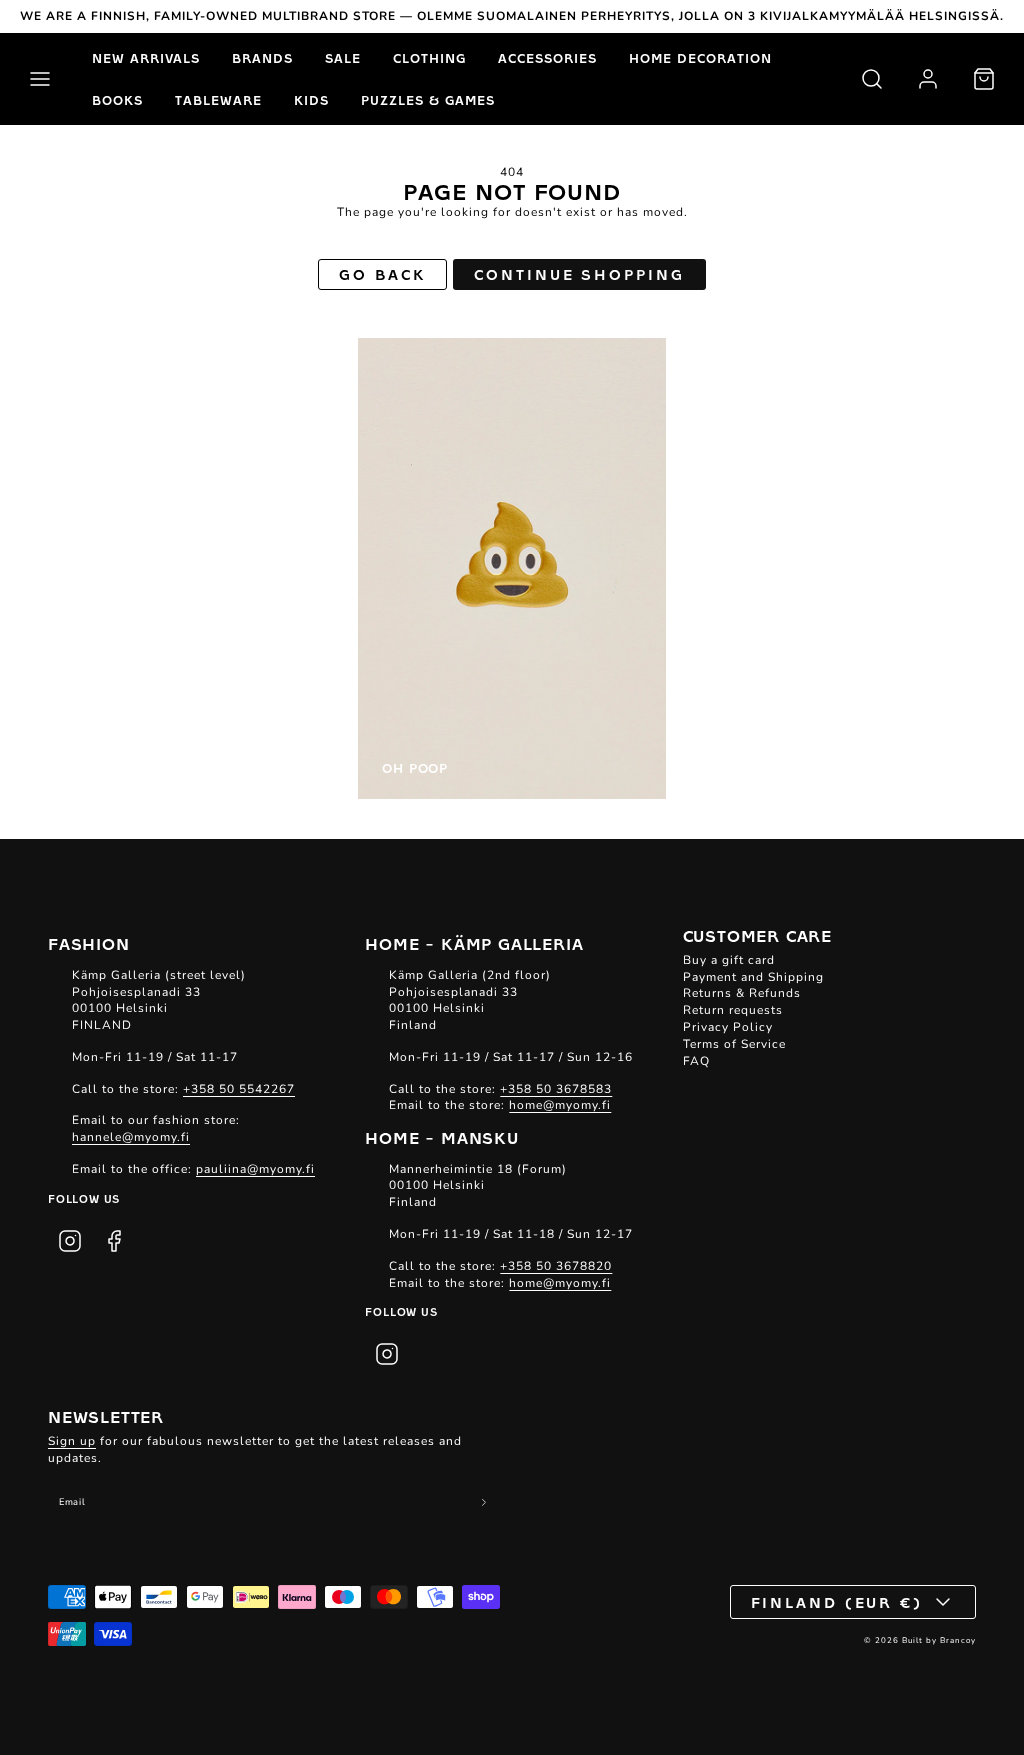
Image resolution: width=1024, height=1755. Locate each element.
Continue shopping (579, 274)
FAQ (696, 1061)
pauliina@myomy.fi (255, 1169)
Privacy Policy (728, 1027)
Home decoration (700, 58)
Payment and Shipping (753, 977)
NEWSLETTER (106, 1416)
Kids (311, 100)
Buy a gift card (729, 960)
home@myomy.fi (560, 1105)
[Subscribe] (484, 1502)
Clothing (429, 58)
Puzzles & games (428, 100)
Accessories (547, 58)
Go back (382, 274)
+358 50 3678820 (556, 1266)
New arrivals (146, 58)
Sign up (72, 1441)
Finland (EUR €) (837, 1602)
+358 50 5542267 (239, 1089)
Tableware (218, 100)
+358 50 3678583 (556, 1089)
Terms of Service (734, 1044)
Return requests (733, 1010)
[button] (40, 79)
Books (117, 100)
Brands (262, 58)
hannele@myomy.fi (131, 1137)
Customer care (757, 935)
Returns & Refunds (742, 993)
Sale (343, 58)
